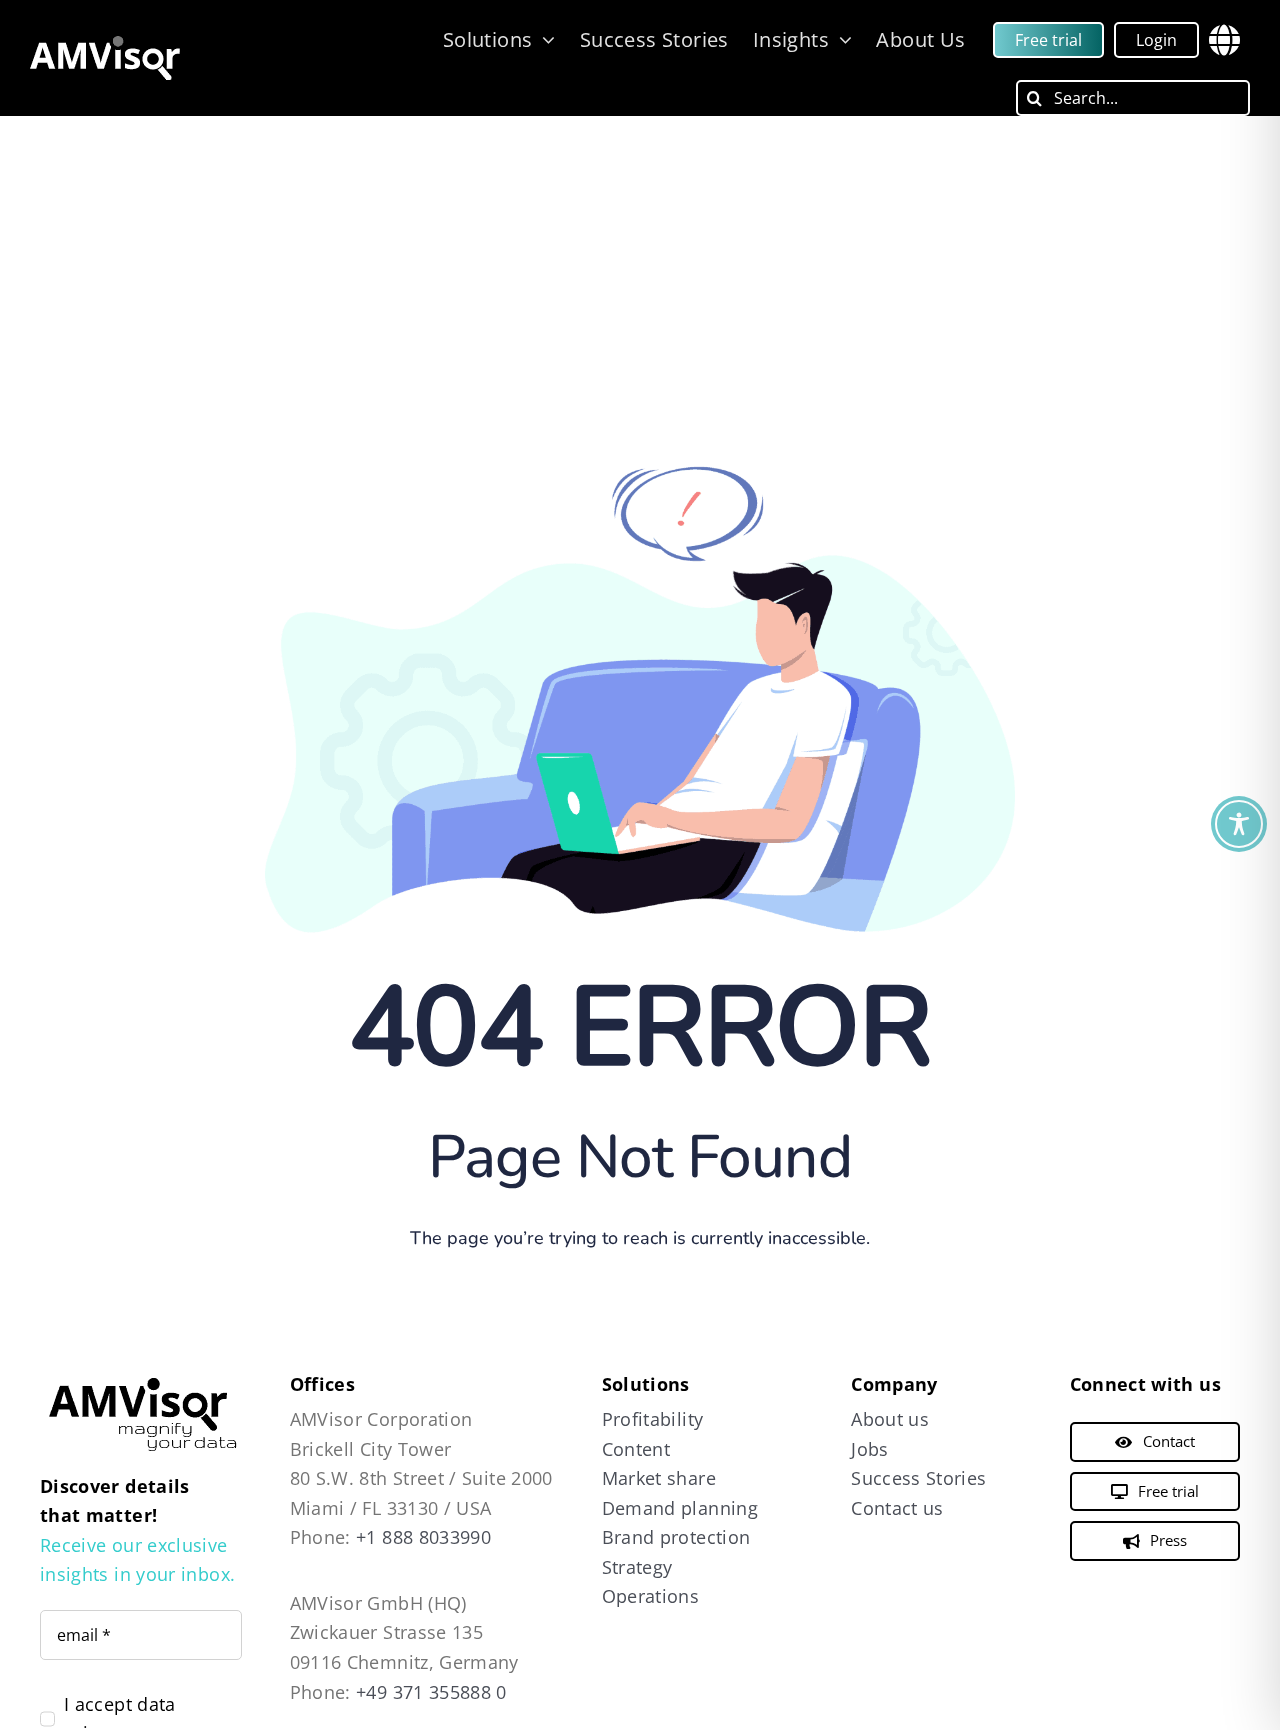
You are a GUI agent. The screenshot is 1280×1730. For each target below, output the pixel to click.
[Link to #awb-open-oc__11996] (1224, 40)
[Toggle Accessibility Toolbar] (1239, 824)
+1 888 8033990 (423, 1537)
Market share (659, 1478)
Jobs (869, 1449)
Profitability (653, 1419)
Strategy (637, 1567)
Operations (651, 1596)
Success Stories (918, 1478)
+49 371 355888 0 (431, 1692)
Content (636, 1449)
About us (890, 1419)
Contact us (897, 1508)
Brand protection (676, 1537)
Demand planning (680, 1508)
